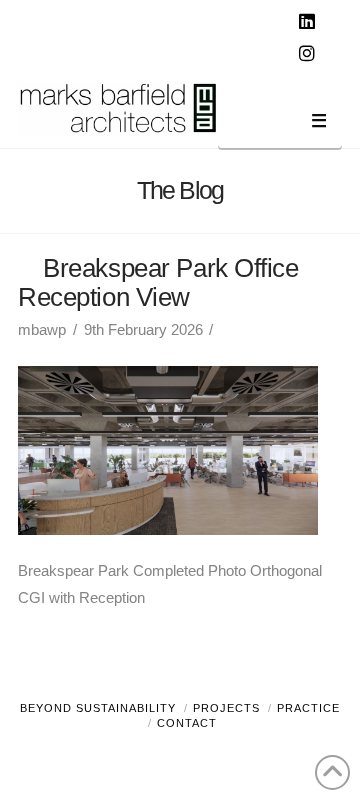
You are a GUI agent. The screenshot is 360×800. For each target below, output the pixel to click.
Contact (187, 723)
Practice (308, 708)
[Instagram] (310, 54)
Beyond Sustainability (98, 708)
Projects (226, 708)
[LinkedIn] (310, 22)
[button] (280, 124)
